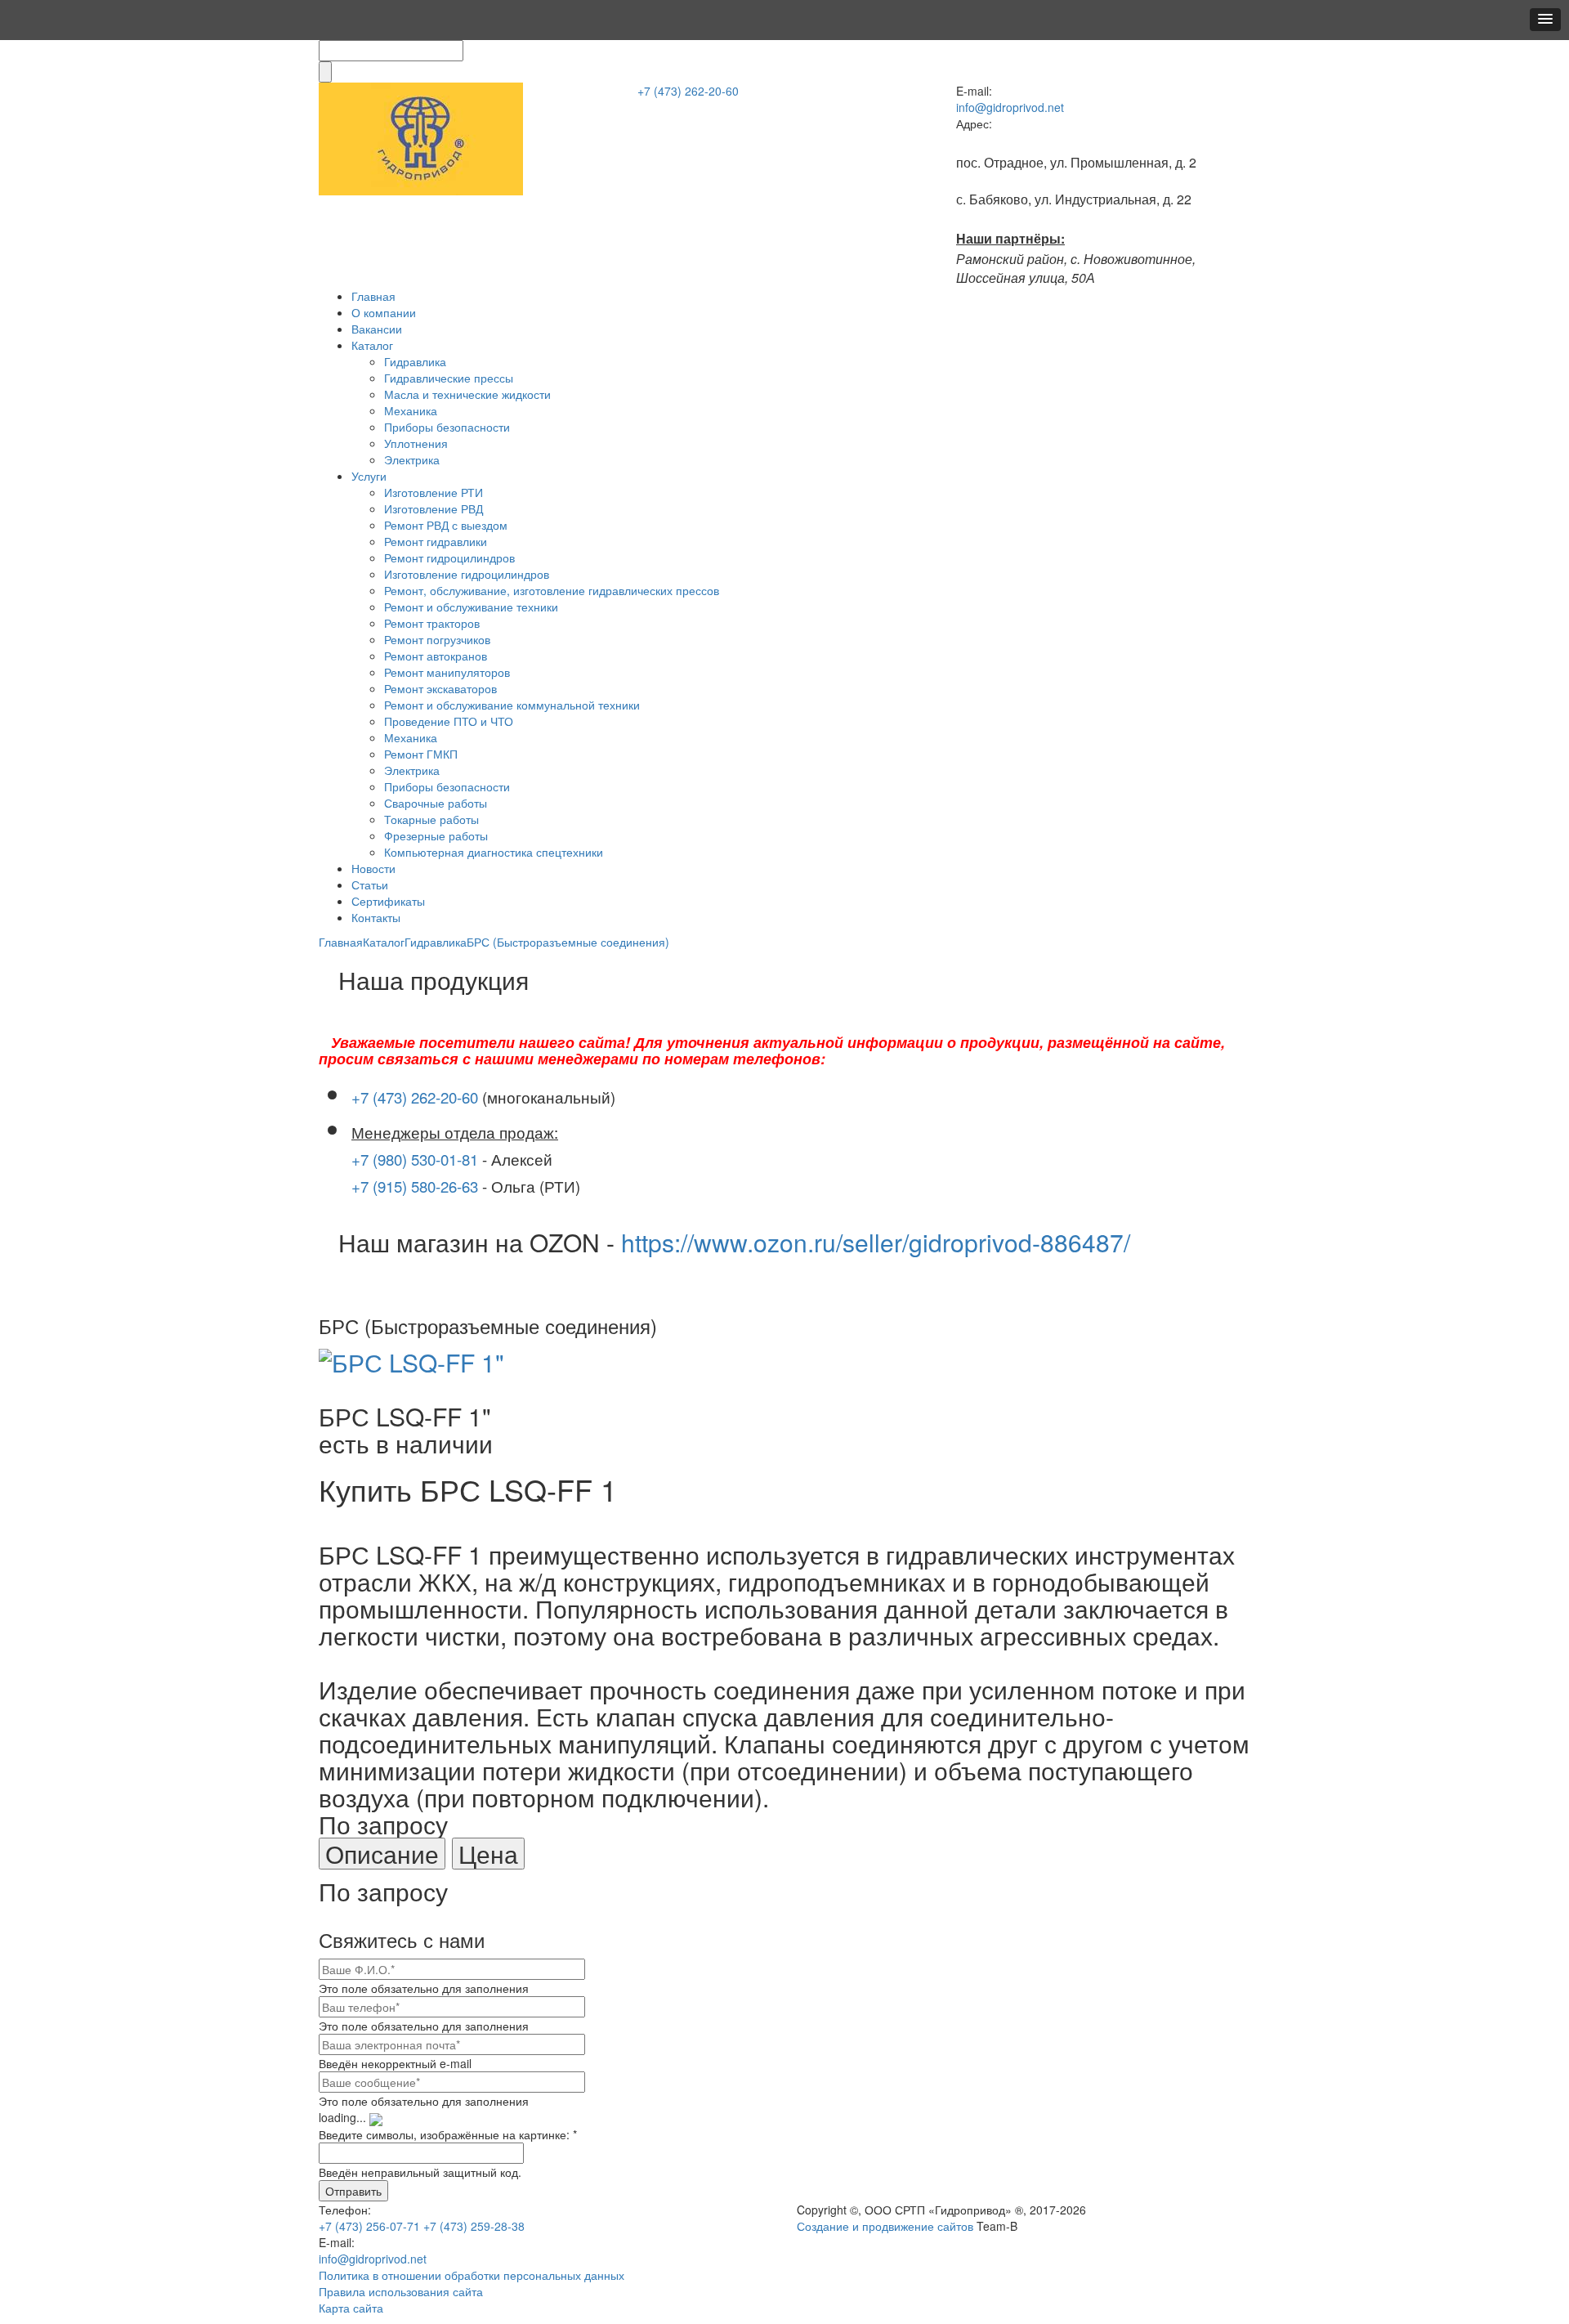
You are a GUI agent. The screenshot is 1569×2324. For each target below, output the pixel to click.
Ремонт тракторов (432, 623)
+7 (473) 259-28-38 (474, 2226)
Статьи (370, 884)
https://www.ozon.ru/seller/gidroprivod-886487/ (876, 1242)
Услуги (369, 476)
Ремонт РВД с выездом (446, 525)
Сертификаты (388, 901)
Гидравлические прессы (449, 378)
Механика (411, 410)
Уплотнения (416, 443)
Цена (488, 1854)
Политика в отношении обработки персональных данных (472, 2275)
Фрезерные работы (436, 835)
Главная (373, 296)
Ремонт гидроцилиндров (449, 557)
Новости (373, 868)
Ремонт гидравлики (436, 541)
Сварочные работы (436, 803)
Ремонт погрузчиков (437, 639)
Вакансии (377, 329)
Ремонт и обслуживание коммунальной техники (512, 705)
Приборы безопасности (447, 427)
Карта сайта (351, 2308)
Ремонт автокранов (436, 656)
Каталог (372, 345)
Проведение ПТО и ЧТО (449, 721)
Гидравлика (415, 361)
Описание (382, 1854)
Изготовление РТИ (434, 492)
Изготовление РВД (434, 508)
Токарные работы (431, 819)
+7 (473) (688, 91)
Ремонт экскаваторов (440, 688)
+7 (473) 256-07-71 (369, 2226)
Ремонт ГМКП (421, 754)
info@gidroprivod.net (1010, 107)
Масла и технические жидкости (467, 394)
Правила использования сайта (401, 2291)
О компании (384, 312)
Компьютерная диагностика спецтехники (494, 852)
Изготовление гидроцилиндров (467, 574)
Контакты (376, 917)
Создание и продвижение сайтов (885, 2226)
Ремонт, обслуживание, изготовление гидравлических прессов (552, 590)
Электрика (412, 459)
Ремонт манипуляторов (447, 672)
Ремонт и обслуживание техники (471, 607)
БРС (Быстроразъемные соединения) (568, 942)
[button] (1545, 20)
